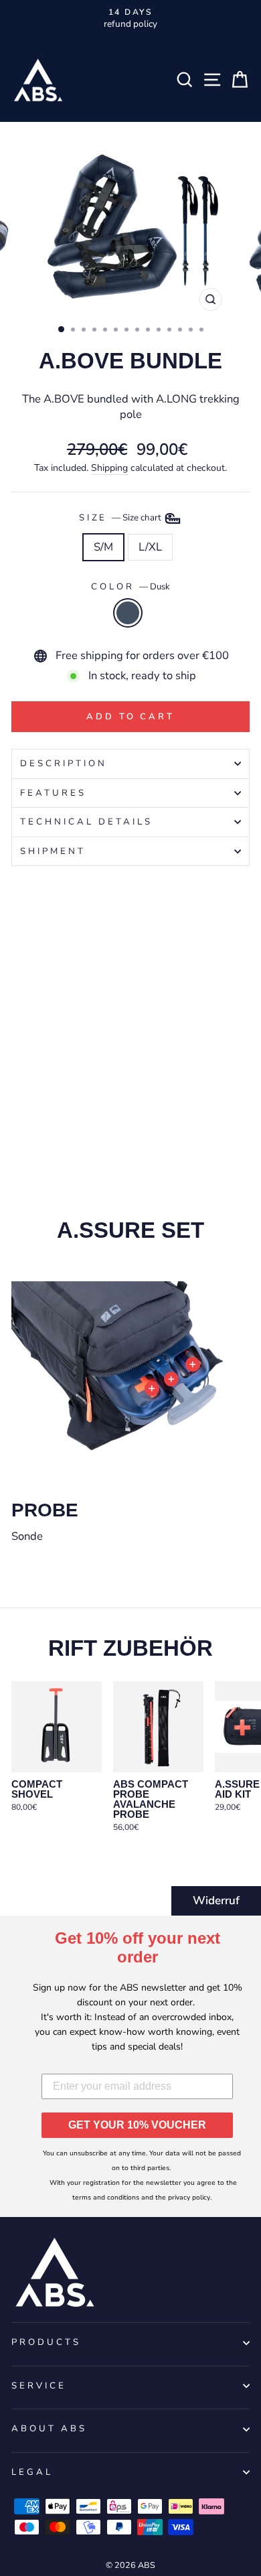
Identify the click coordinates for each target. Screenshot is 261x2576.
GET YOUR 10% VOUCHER (137, 2125)
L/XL (150, 547)
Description (64, 764)
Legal (32, 2472)
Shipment (53, 851)
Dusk (128, 613)
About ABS (49, 2429)
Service (39, 2386)
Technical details (86, 822)
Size (121, 518)
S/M (103, 547)
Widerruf (216, 1901)
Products (46, 2342)
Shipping (109, 468)
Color (130, 587)
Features (53, 793)
